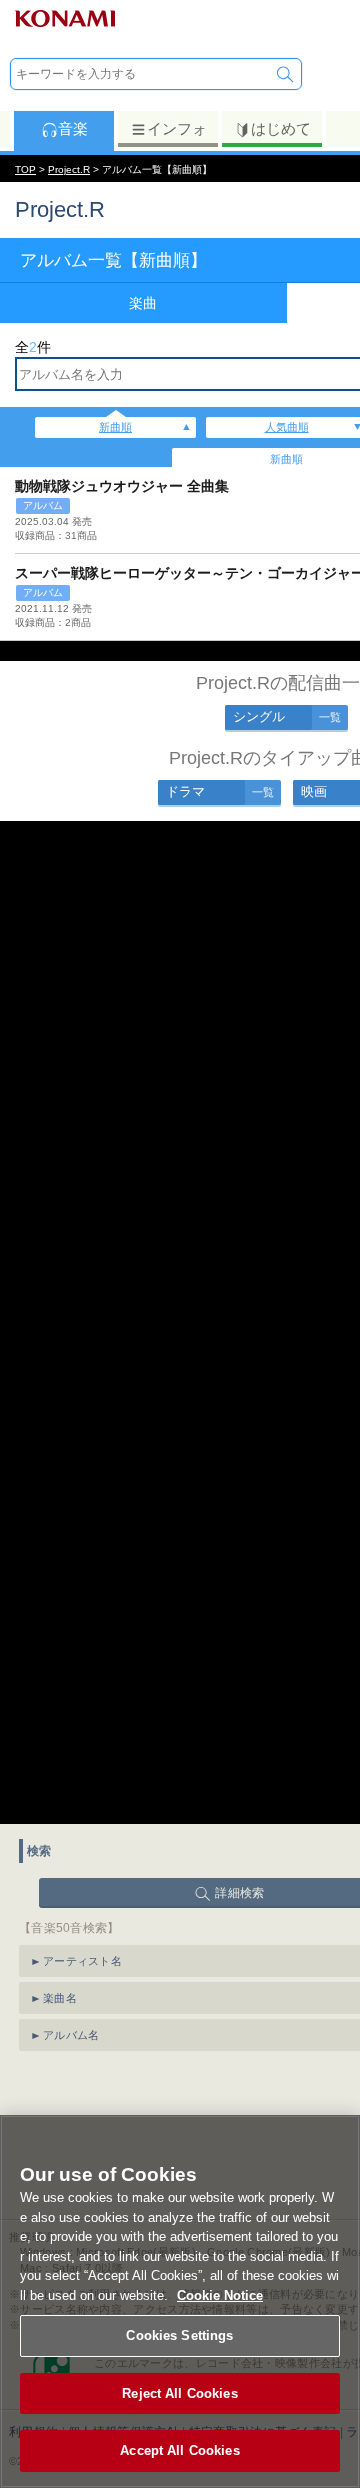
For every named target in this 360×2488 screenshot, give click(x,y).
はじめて (281, 128)
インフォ (177, 128)
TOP (25, 169)
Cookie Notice (220, 2295)
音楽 (73, 128)
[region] (180, 2301)
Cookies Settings (179, 2335)
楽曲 (143, 303)
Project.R (69, 169)
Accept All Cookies (179, 2450)
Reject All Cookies (179, 2393)
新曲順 (115, 427)
